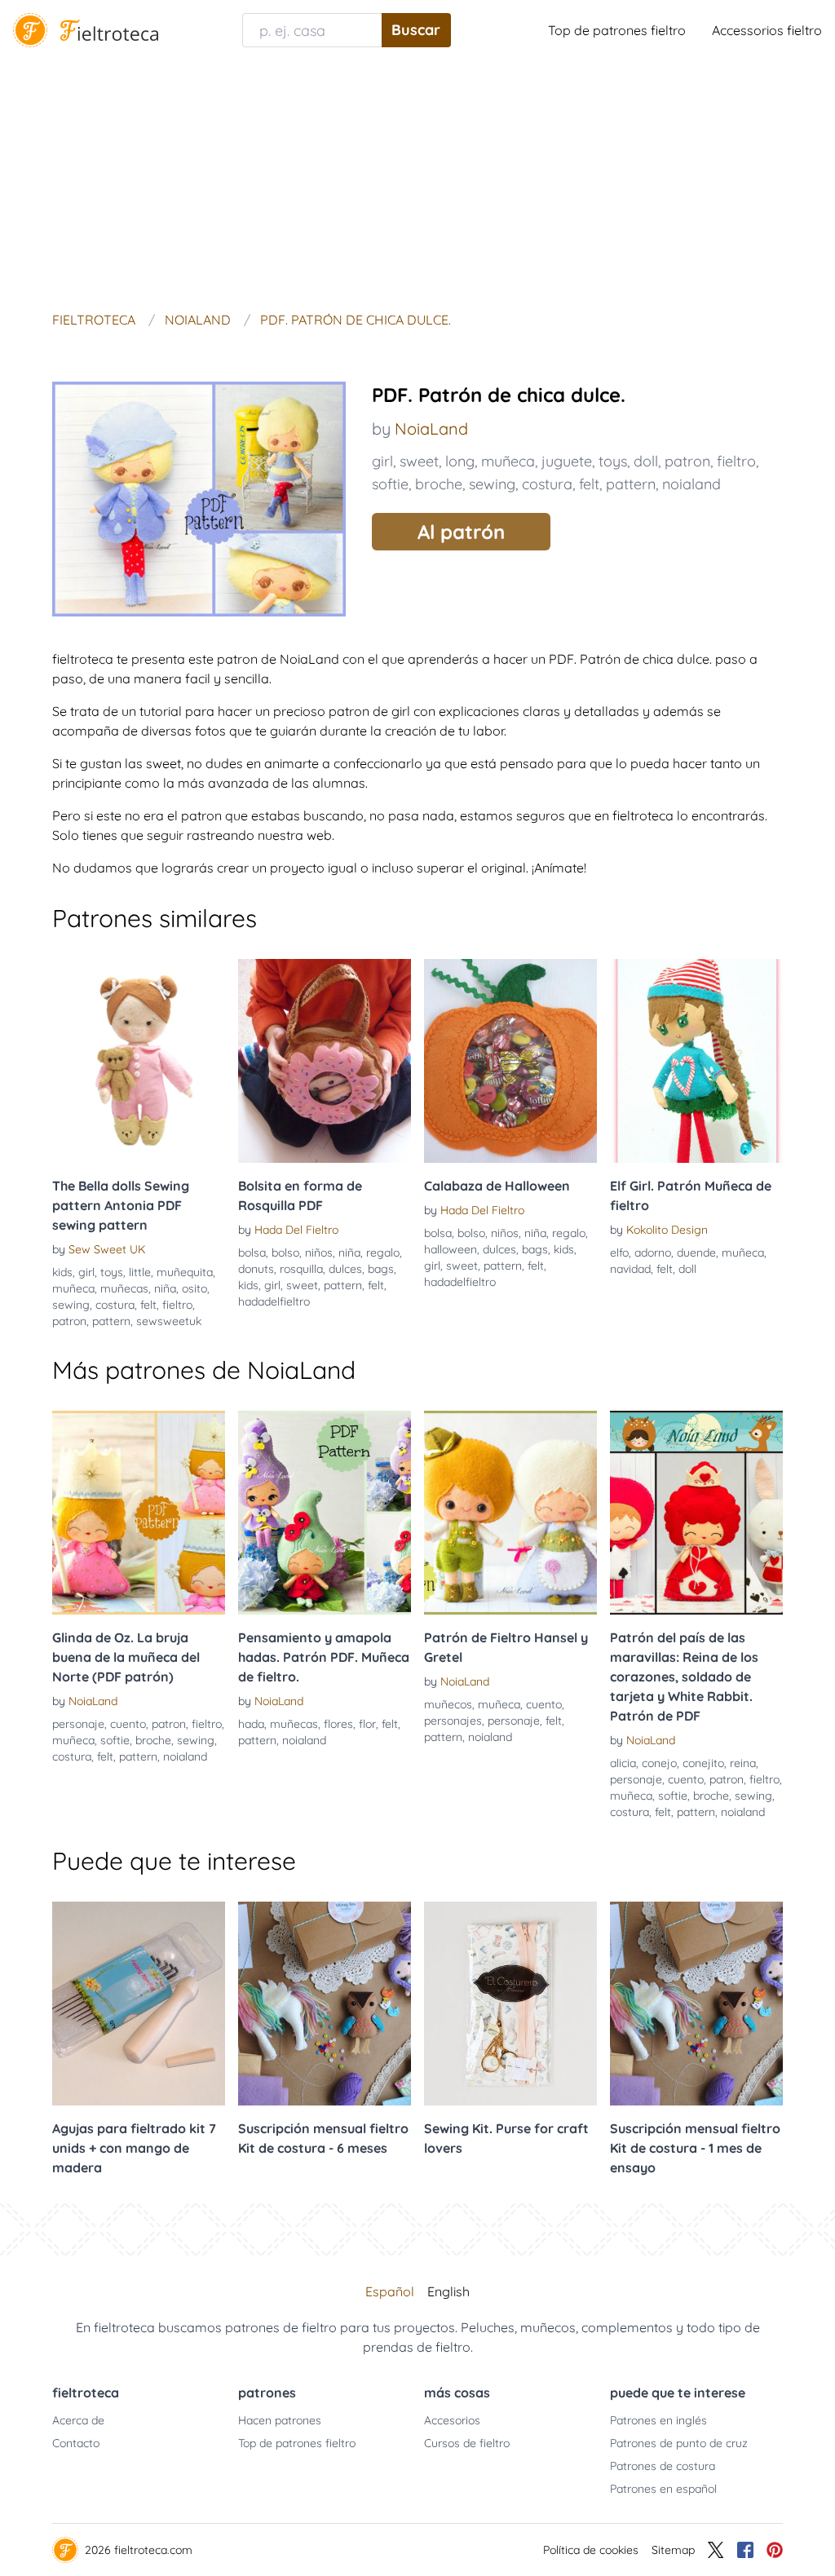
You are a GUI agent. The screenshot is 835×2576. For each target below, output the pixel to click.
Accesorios (452, 2420)
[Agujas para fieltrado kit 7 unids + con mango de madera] (139, 2004)
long (460, 461)
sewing (492, 484)
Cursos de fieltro (467, 2443)
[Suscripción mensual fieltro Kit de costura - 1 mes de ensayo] (696, 2004)
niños (319, 1253)
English (448, 2291)
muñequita (185, 1272)
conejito (703, 1763)
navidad (630, 1269)
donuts (256, 1269)
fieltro (736, 461)
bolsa (252, 1253)
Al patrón (461, 532)
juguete (567, 461)
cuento (128, 1724)
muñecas (124, 1288)
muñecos (448, 1704)
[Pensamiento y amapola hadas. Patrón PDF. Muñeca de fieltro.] (325, 1513)
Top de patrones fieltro (617, 30)
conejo (659, 1763)
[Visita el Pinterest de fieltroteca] (775, 2550)
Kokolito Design (667, 1230)
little (140, 1272)
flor (367, 1724)
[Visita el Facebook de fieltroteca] (745, 2550)
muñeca (508, 461)
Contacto (76, 2443)
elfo (619, 1253)
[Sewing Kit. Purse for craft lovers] (510, 2004)
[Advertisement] (417, 183)
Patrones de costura (663, 2466)
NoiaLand (431, 429)
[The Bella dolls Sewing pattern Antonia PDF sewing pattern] (139, 1061)
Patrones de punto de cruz (679, 2443)
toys (613, 461)
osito (194, 1288)
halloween (451, 1249)
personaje (78, 1724)
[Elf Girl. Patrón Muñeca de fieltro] (696, 1061)
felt (589, 484)
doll (646, 461)
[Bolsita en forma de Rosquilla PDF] (325, 1061)
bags (381, 1269)
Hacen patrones (280, 2420)
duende (696, 1253)
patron (687, 461)
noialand (691, 484)
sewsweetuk (169, 1321)
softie (390, 484)
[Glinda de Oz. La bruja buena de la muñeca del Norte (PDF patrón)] (139, 1513)
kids (62, 1272)
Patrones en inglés (658, 2420)
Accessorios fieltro (767, 30)
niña (165, 1288)
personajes (453, 1721)
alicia (623, 1763)
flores (338, 1724)
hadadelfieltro (274, 1301)
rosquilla (301, 1269)
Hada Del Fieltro (296, 1230)
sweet (419, 461)
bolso (285, 1253)
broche (439, 484)
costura (547, 484)
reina (743, 1763)
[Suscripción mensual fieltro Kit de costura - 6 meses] (325, 2004)
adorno (653, 1253)
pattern (631, 484)
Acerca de (78, 2420)
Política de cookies (591, 2550)
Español (390, 2291)
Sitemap (673, 2550)
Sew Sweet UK (107, 1249)
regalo (383, 1253)
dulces (345, 1269)
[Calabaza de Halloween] (510, 1061)
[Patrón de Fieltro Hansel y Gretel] (510, 1513)
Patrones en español (663, 2489)
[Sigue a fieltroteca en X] (716, 2550)
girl (382, 461)
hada (251, 1724)
